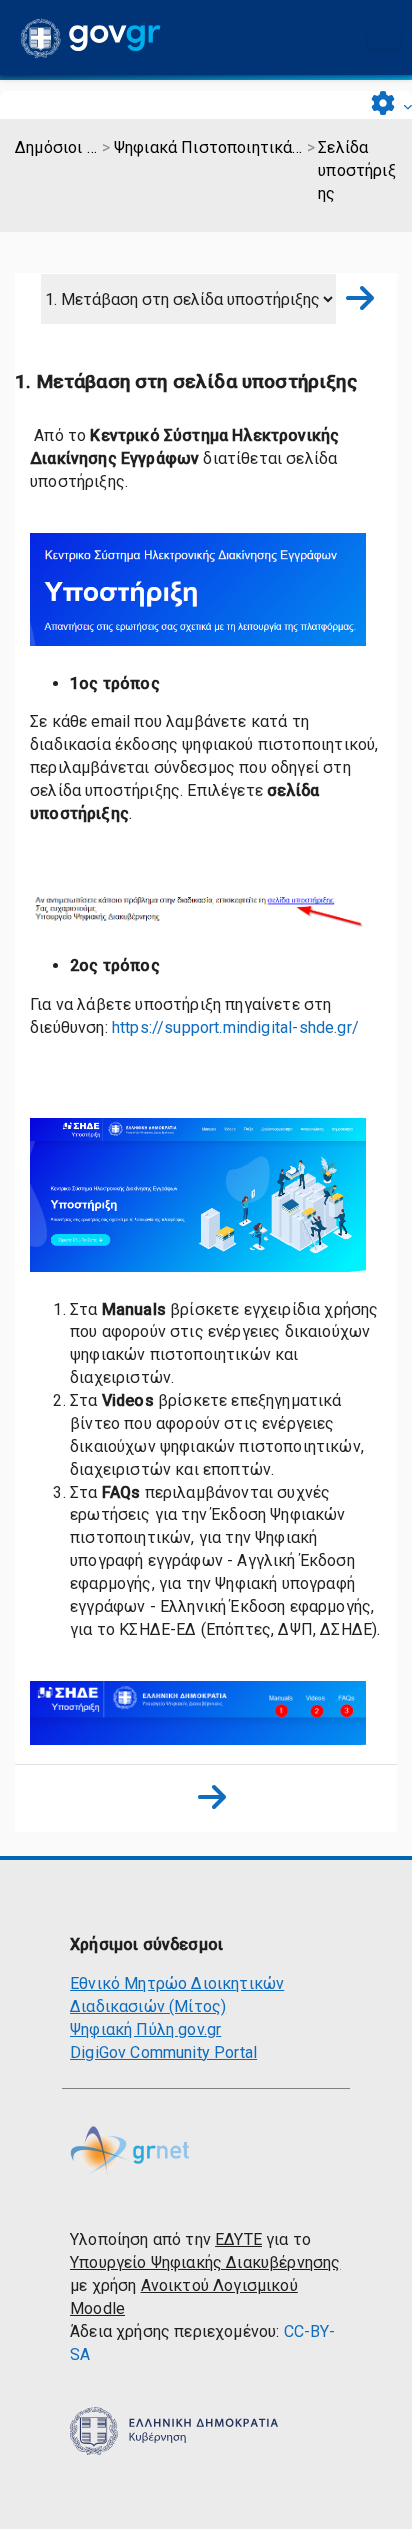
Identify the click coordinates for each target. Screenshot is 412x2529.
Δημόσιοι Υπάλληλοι (57, 147)
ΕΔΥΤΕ (238, 2239)
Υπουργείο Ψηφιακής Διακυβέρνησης (205, 2262)
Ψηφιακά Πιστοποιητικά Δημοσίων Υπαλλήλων (209, 147)
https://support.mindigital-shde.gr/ (235, 1027)
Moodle (97, 2308)
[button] (391, 105)
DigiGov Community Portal (163, 2052)
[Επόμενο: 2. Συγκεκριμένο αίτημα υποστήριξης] (354, 299)
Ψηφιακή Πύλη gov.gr (145, 2029)
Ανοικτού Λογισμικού (219, 2285)
